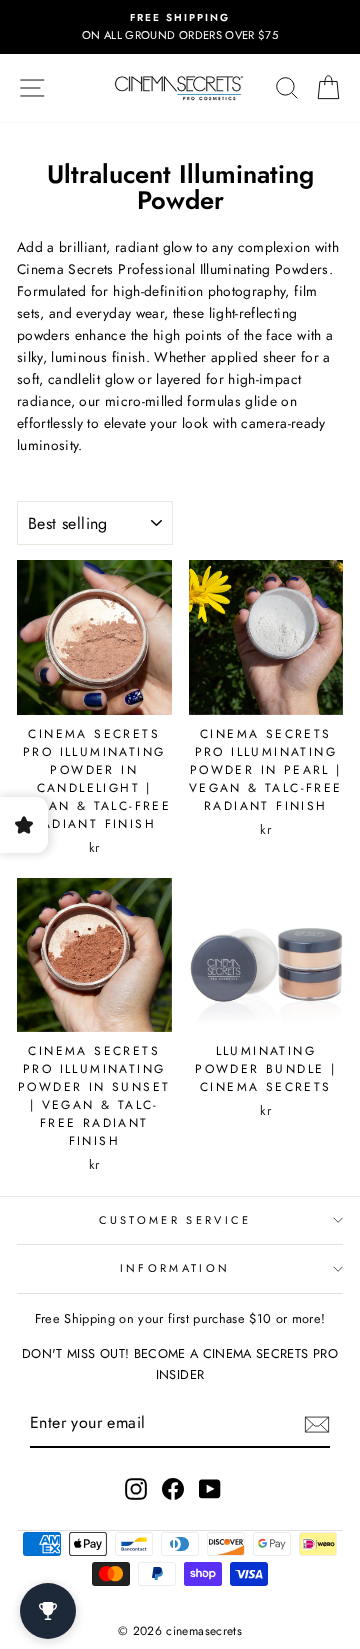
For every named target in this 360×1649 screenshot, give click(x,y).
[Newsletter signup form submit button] (317, 1423)
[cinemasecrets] (179, 88)
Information (175, 1268)
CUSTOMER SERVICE (175, 1220)
